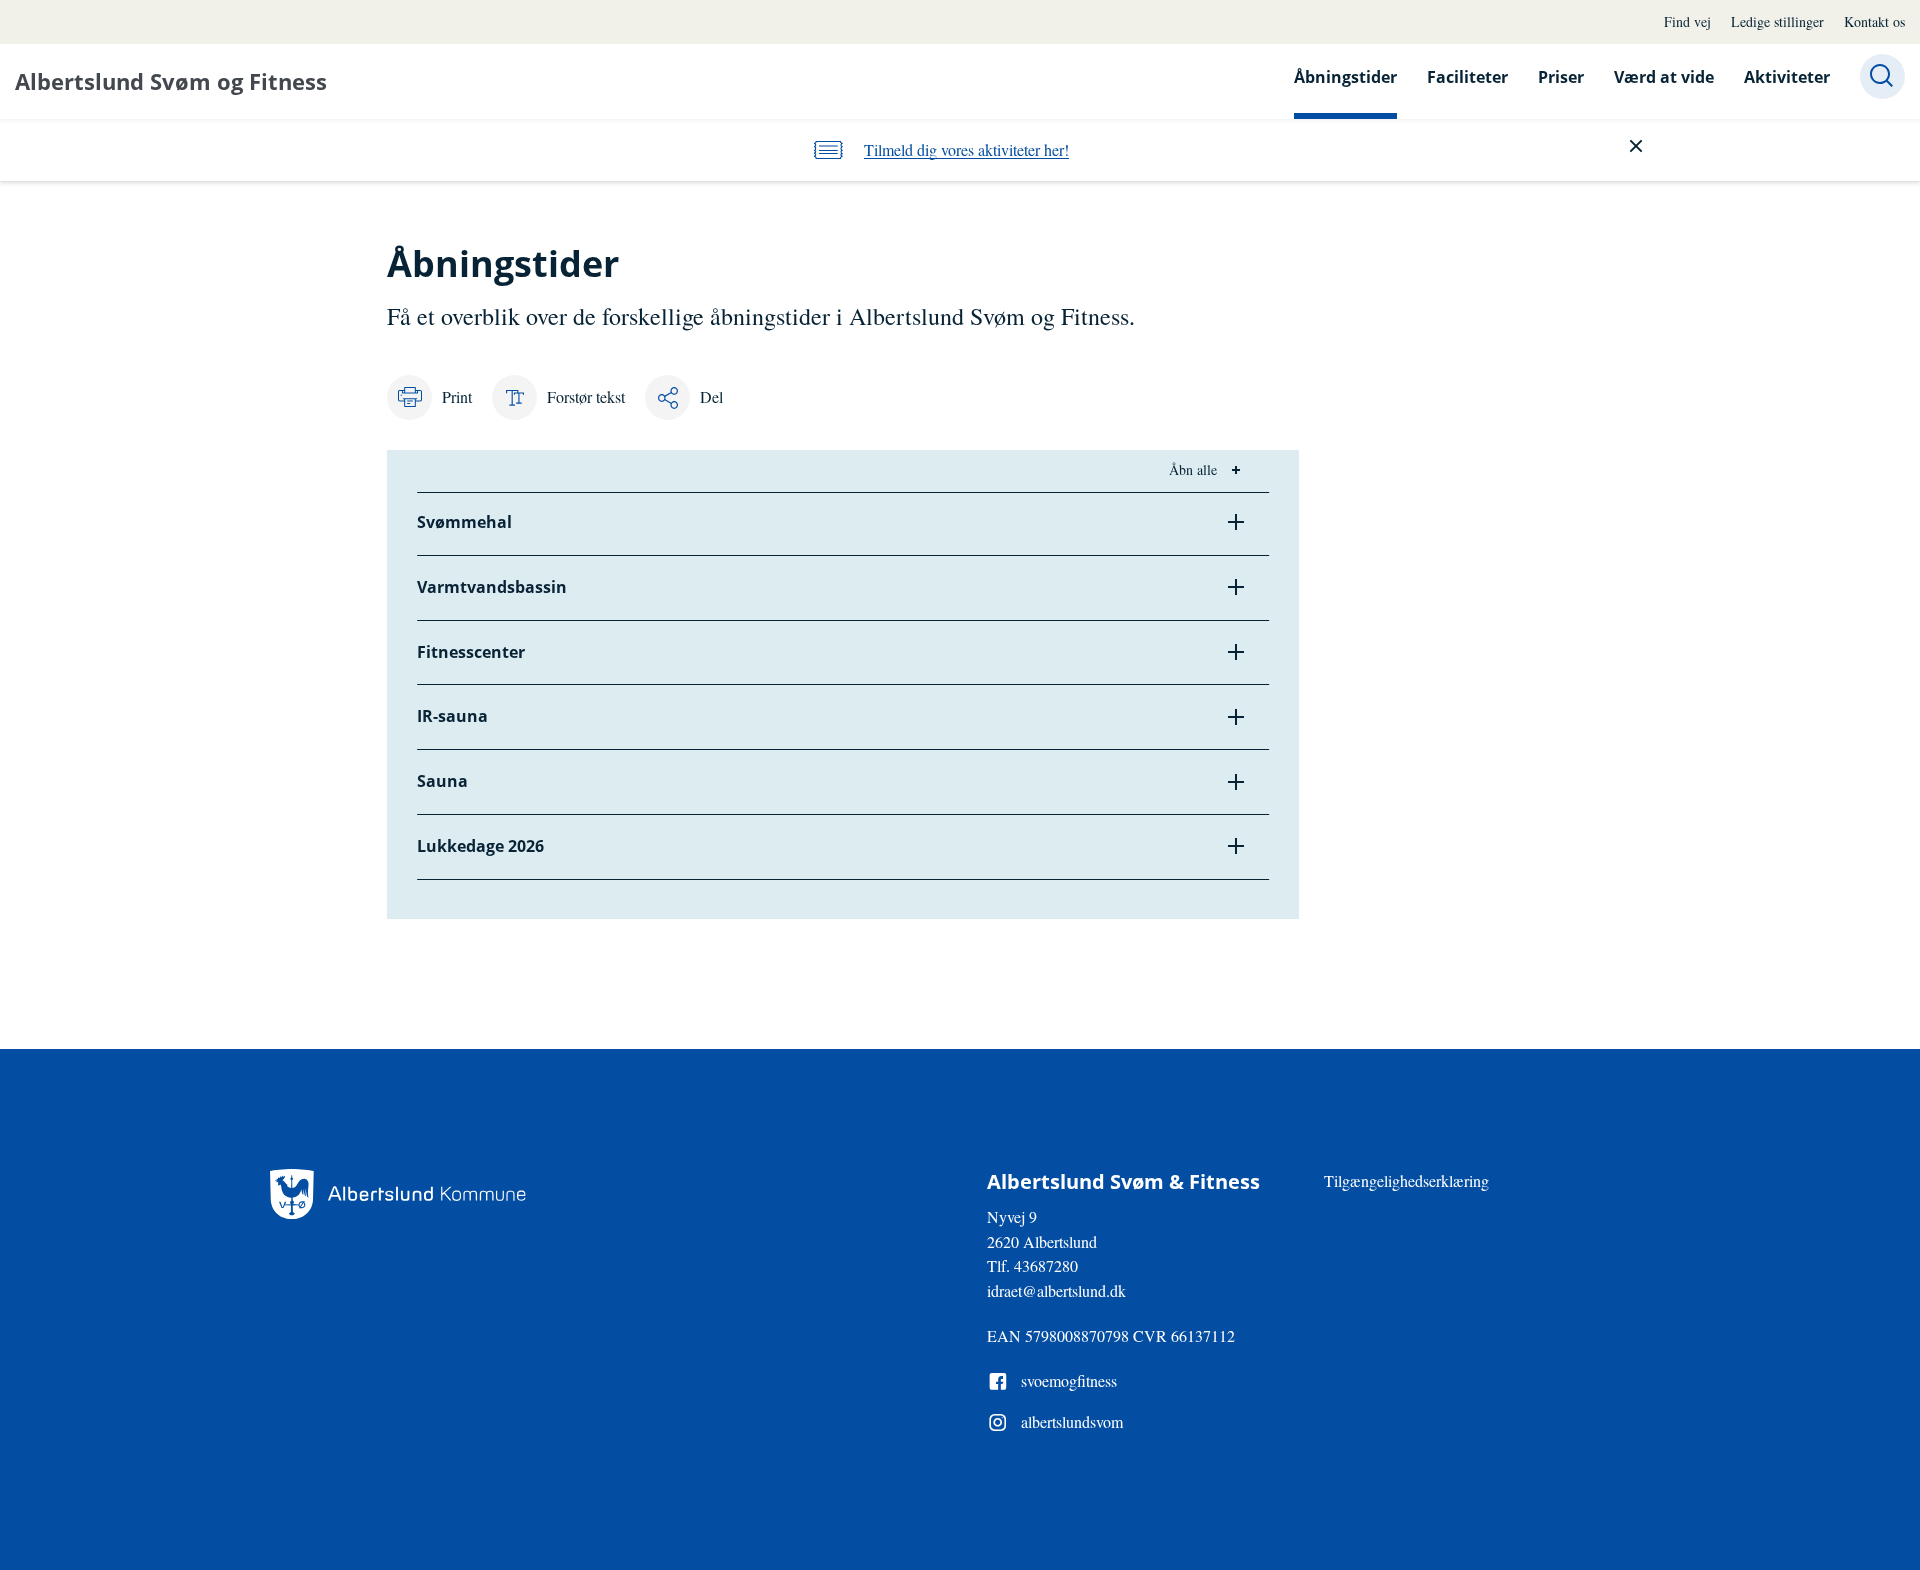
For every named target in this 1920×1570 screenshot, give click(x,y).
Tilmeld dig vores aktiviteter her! (966, 149)
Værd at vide (1664, 77)
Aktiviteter (1787, 77)
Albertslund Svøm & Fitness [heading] (1123, 1182)
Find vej (1687, 21)
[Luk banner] (1636, 146)
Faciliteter (1467, 77)
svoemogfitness (1069, 1380)
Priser (1561, 77)
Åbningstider (1345, 77)
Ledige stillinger (1777, 21)
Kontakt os (1874, 21)
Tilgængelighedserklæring (1406, 1180)
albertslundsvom (1072, 1421)
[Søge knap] (1882, 76)
